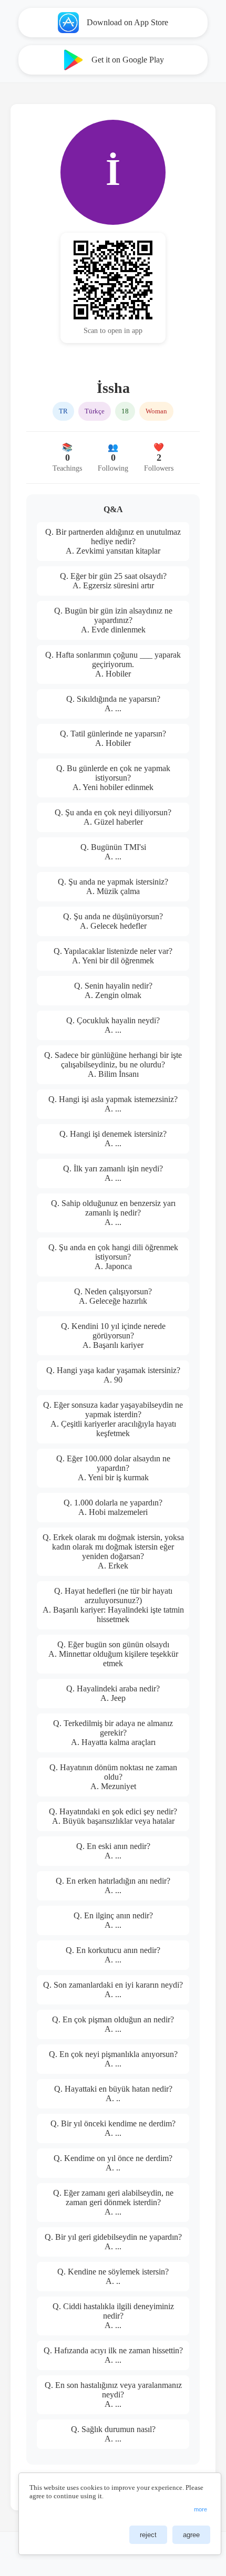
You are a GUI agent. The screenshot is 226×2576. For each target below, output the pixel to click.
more (201, 2509)
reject (148, 2535)
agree (191, 2535)
